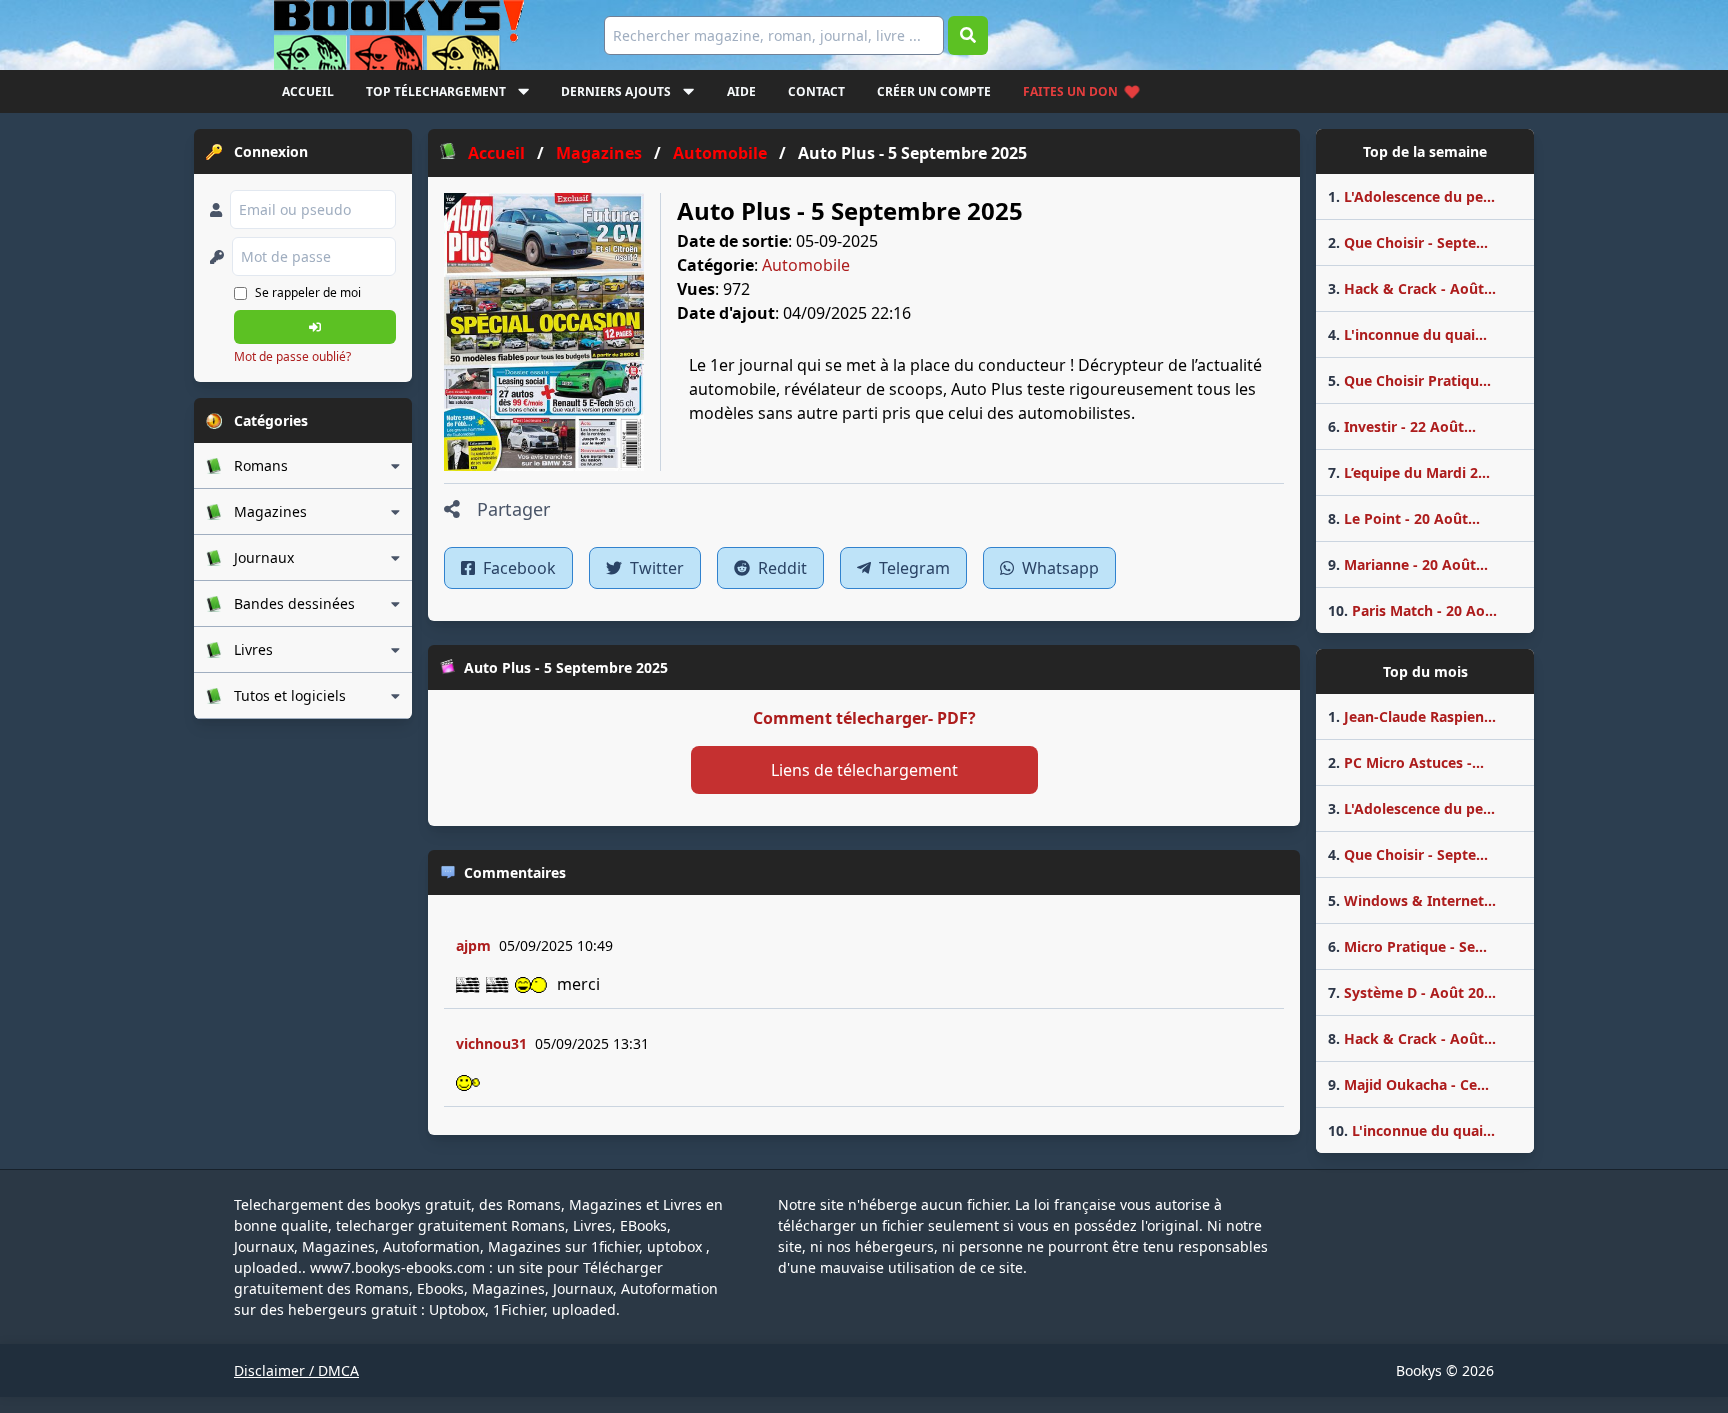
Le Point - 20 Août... (1404, 518)
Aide (741, 91)
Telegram (912, 568)
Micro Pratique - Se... (1407, 946)
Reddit (780, 568)
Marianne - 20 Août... (1408, 564)
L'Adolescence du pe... (1411, 196)
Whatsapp (1058, 568)
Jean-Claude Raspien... (1412, 716)
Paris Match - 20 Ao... (1412, 610)
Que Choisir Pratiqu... (1409, 380)
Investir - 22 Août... (1402, 426)
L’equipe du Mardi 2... (1409, 472)
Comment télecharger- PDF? (864, 718)
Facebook (517, 568)
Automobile (806, 265)
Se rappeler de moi (308, 292)
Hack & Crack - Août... (1412, 288)
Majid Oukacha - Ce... (1408, 1084)
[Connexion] (315, 327)
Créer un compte (934, 91)
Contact (816, 91)
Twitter (655, 568)
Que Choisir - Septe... (1408, 242)
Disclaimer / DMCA (296, 1370)
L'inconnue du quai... (1407, 334)
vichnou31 (491, 1043)
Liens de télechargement (864, 770)
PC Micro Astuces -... (1406, 762)
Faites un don (1070, 91)
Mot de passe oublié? (292, 356)
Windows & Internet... (1412, 900)
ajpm (473, 945)
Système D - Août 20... (1412, 992)
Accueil (308, 91)
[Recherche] (968, 35)
